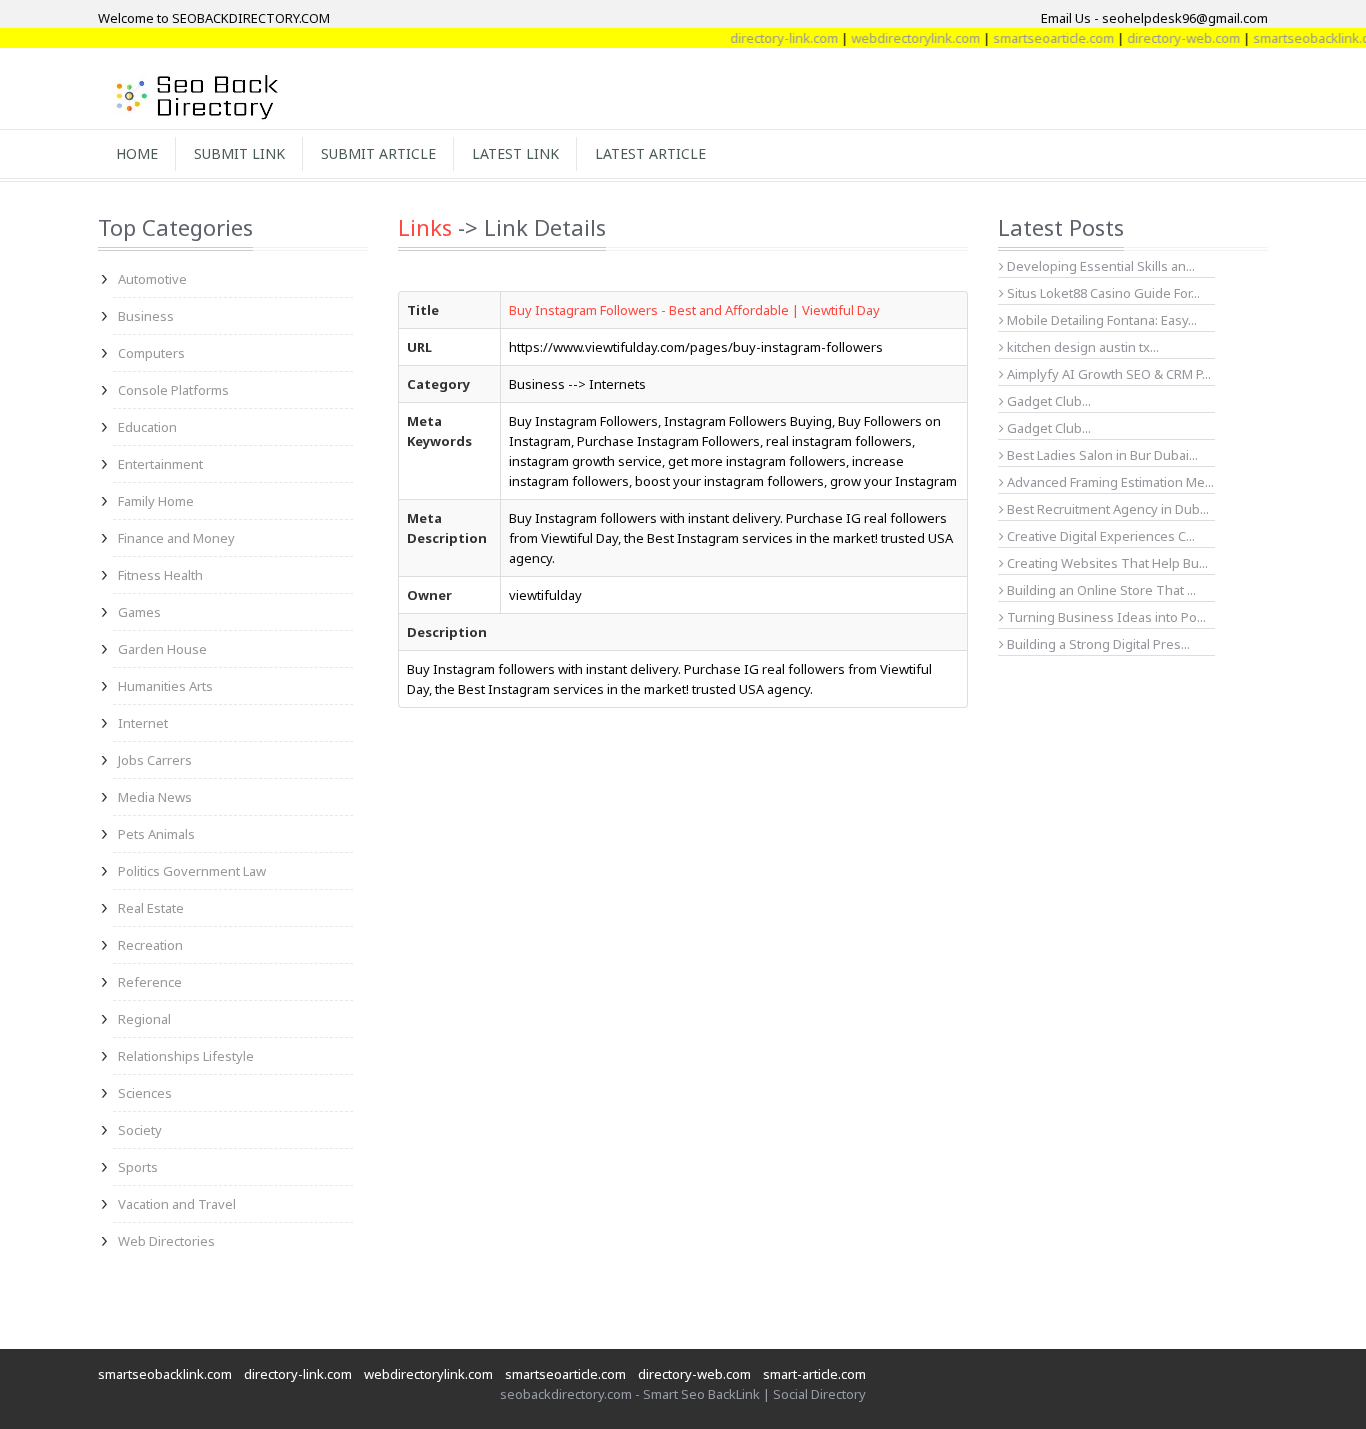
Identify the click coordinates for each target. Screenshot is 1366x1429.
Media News (155, 797)
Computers (151, 353)
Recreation (150, 945)
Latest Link (515, 153)
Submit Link (239, 153)
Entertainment (160, 464)
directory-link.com (762, 38)
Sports (138, 1167)
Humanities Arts (165, 686)
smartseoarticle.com (1031, 38)
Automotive (152, 279)
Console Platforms (173, 390)
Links (425, 227)
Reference (150, 982)
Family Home (156, 501)
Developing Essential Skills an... (1099, 266)
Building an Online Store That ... (1100, 590)
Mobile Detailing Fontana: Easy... (1100, 320)
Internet (143, 723)
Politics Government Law (192, 871)
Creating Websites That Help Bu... (1106, 563)
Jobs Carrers (155, 760)
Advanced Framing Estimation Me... (1109, 482)
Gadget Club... (1047, 401)
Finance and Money (176, 538)
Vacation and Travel (177, 1204)
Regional (144, 1019)
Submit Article (378, 153)
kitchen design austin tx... (1081, 347)
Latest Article (650, 153)
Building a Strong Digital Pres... (1097, 644)
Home (137, 153)
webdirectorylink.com (893, 38)
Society (140, 1130)
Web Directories (166, 1241)
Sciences (145, 1093)
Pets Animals (156, 834)
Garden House (162, 649)
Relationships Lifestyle (186, 1056)
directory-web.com (1161, 38)
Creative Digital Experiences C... (1099, 536)
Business (146, 316)
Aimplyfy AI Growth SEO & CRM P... (1107, 374)
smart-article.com (814, 1374)
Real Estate (151, 908)
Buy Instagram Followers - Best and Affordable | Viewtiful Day (694, 310)
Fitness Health (160, 575)
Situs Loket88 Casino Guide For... (1102, 293)
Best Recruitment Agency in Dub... (1106, 509)
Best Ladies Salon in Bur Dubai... (1101, 455)
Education (147, 427)
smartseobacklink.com (1298, 38)
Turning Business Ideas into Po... (1105, 617)
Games (139, 612)
